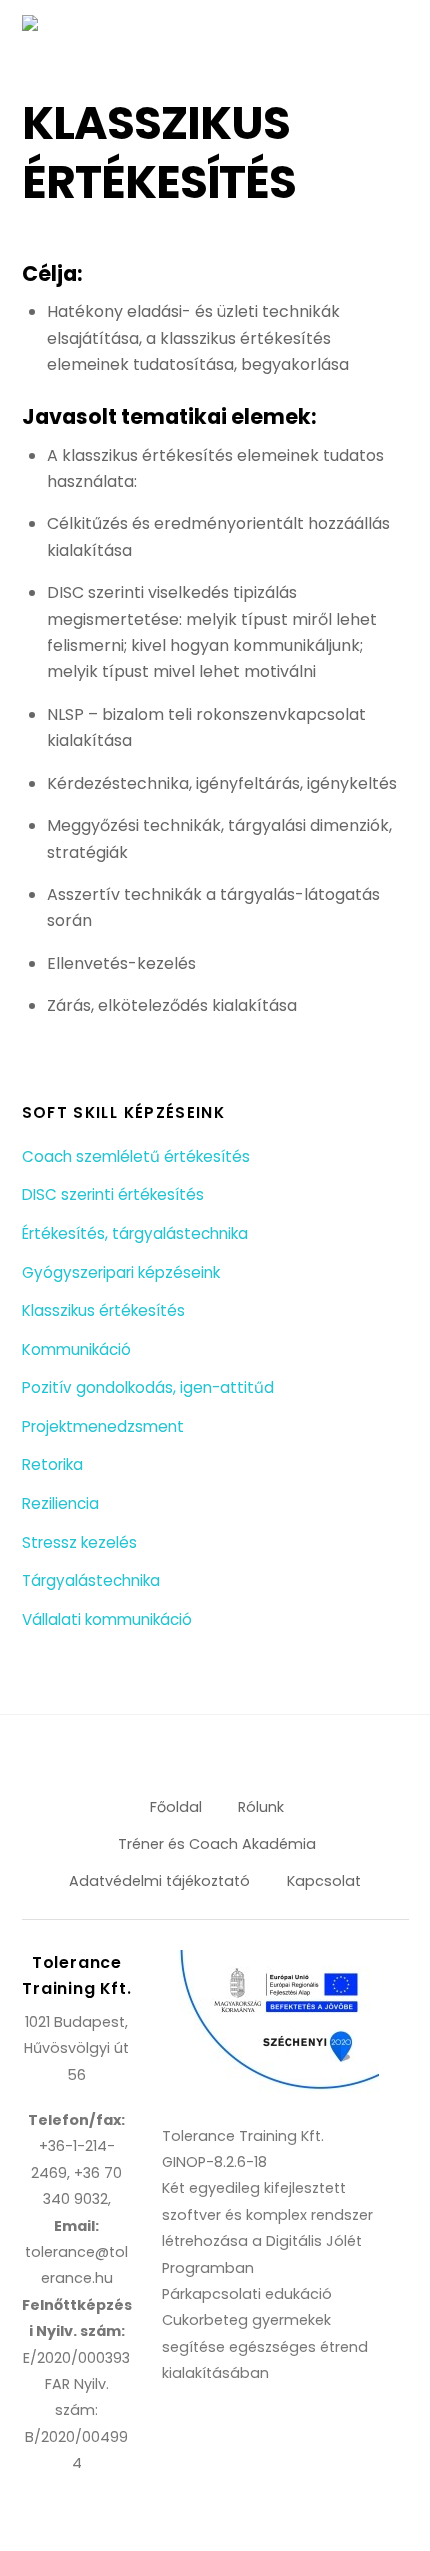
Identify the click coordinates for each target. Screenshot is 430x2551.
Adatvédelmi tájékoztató (159, 1881)
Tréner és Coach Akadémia (217, 1844)
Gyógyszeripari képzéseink (121, 1272)
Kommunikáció (76, 1349)
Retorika (52, 1464)
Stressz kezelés (79, 1542)
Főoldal (176, 1807)
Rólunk (261, 1807)
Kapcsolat (324, 1881)
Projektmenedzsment (103, 1426)
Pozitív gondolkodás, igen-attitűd (148, 1387)
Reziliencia (60, 1503)
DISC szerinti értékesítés (113, 1194)
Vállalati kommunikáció (107, 1619)
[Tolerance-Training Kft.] (106, 28)
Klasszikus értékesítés (103, 1310)
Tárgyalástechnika (91, 1580)
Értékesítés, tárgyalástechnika (135, 1233)
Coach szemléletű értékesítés (136, 1156)
